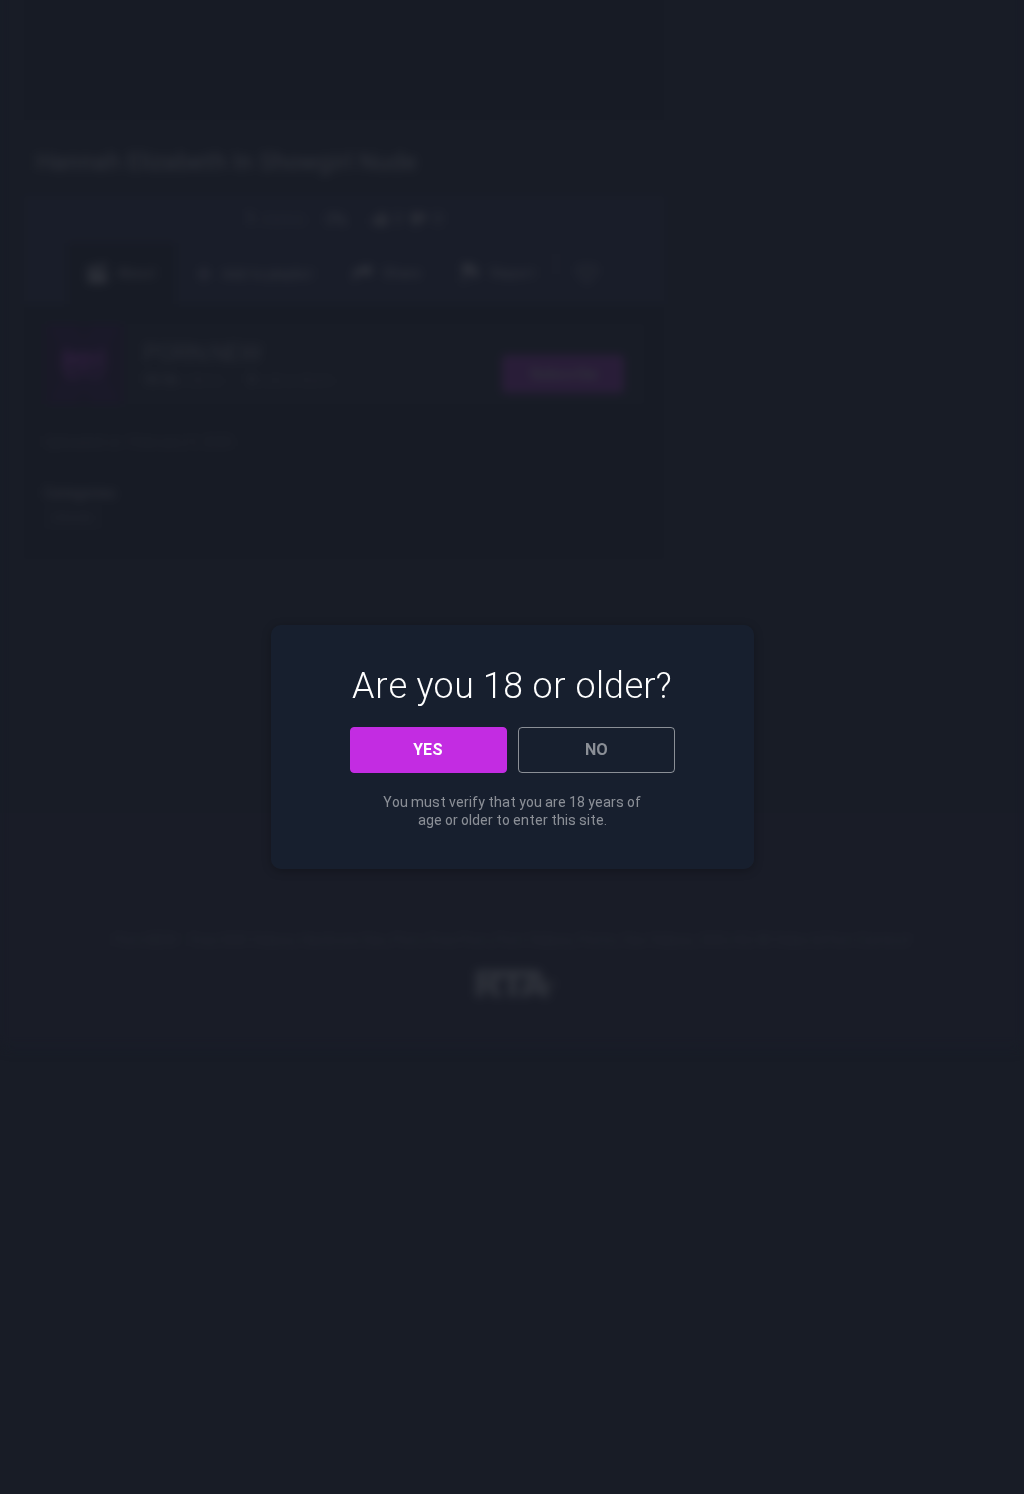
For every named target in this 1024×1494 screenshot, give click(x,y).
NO (596, 749)
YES (428, 749)
